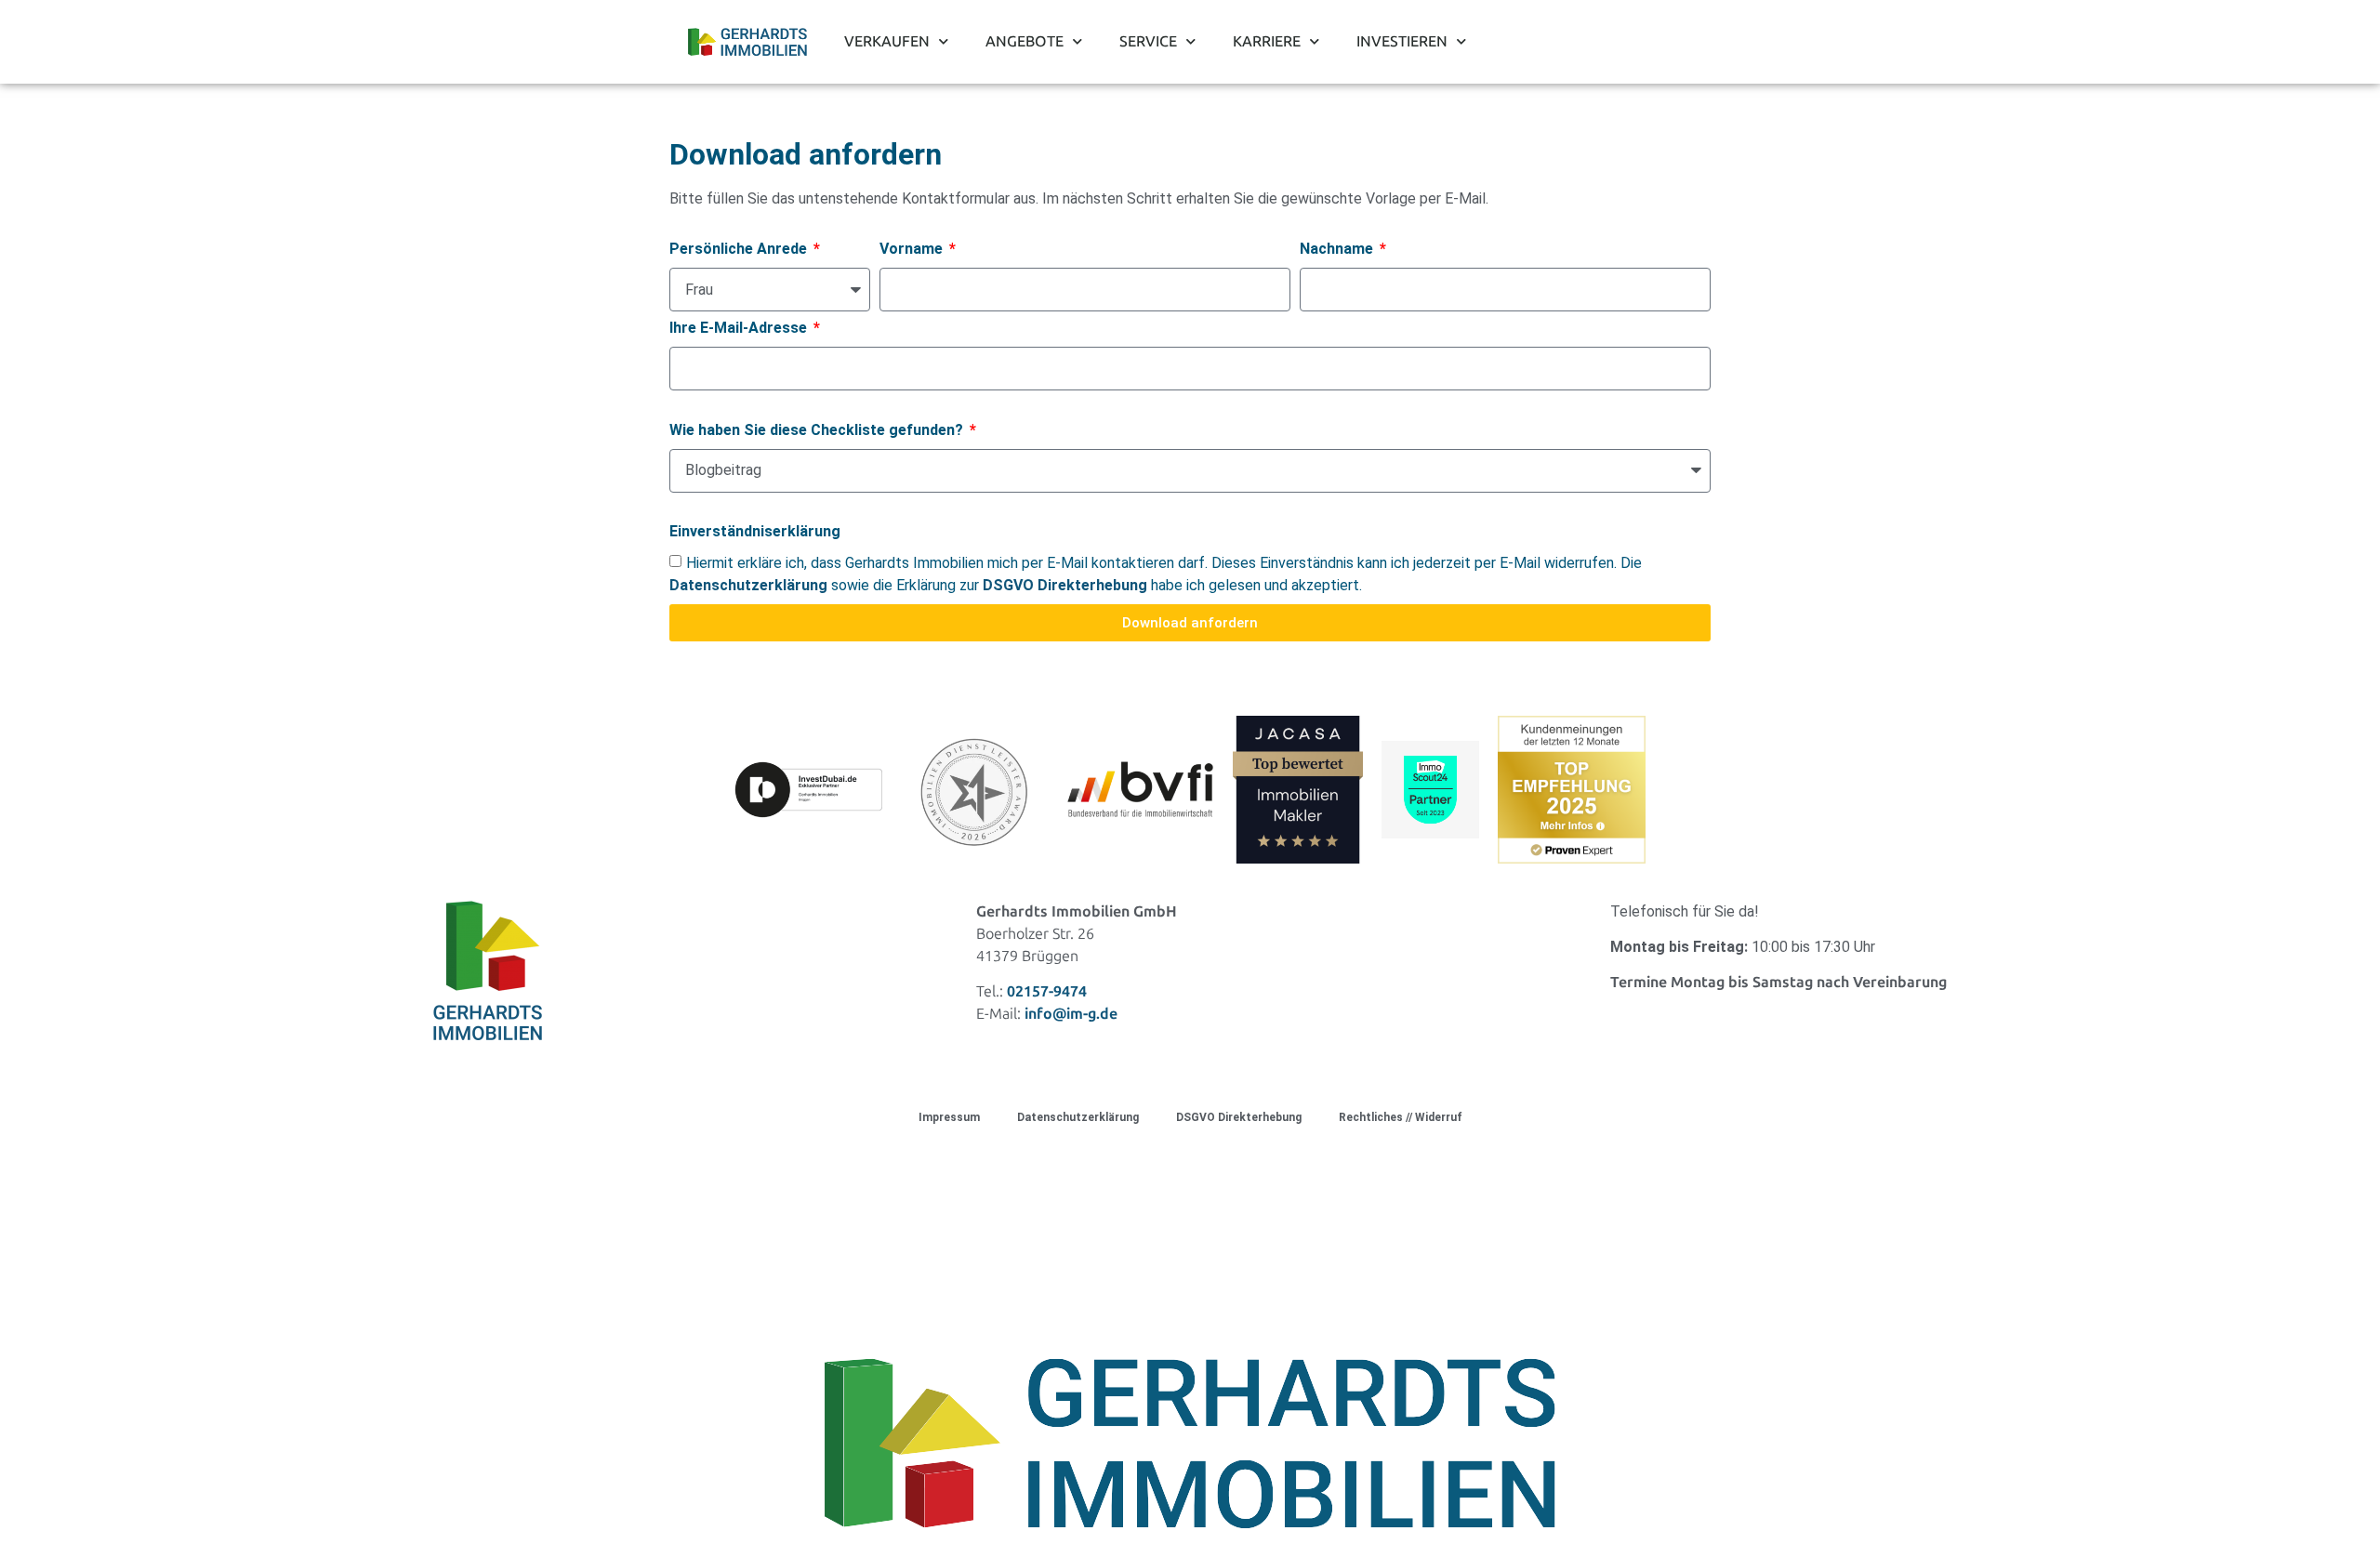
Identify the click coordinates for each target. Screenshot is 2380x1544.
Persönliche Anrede (740, 250)
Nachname (1338, 250)
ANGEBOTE (1025, 41)
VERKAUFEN (887, 41)
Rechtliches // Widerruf (1401, 1117)
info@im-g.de (1071, 1014)
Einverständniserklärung (755, 532)
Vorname (913, 250)
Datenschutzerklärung (1078, 1117)
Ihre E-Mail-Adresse (740, 329)
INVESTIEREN (1402, 41)
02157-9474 (1047, 991)
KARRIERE (1267, 41)
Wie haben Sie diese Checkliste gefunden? (818, 431)
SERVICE (1148, 41)
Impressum (949, 1117)
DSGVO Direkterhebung (1239, 1117)
